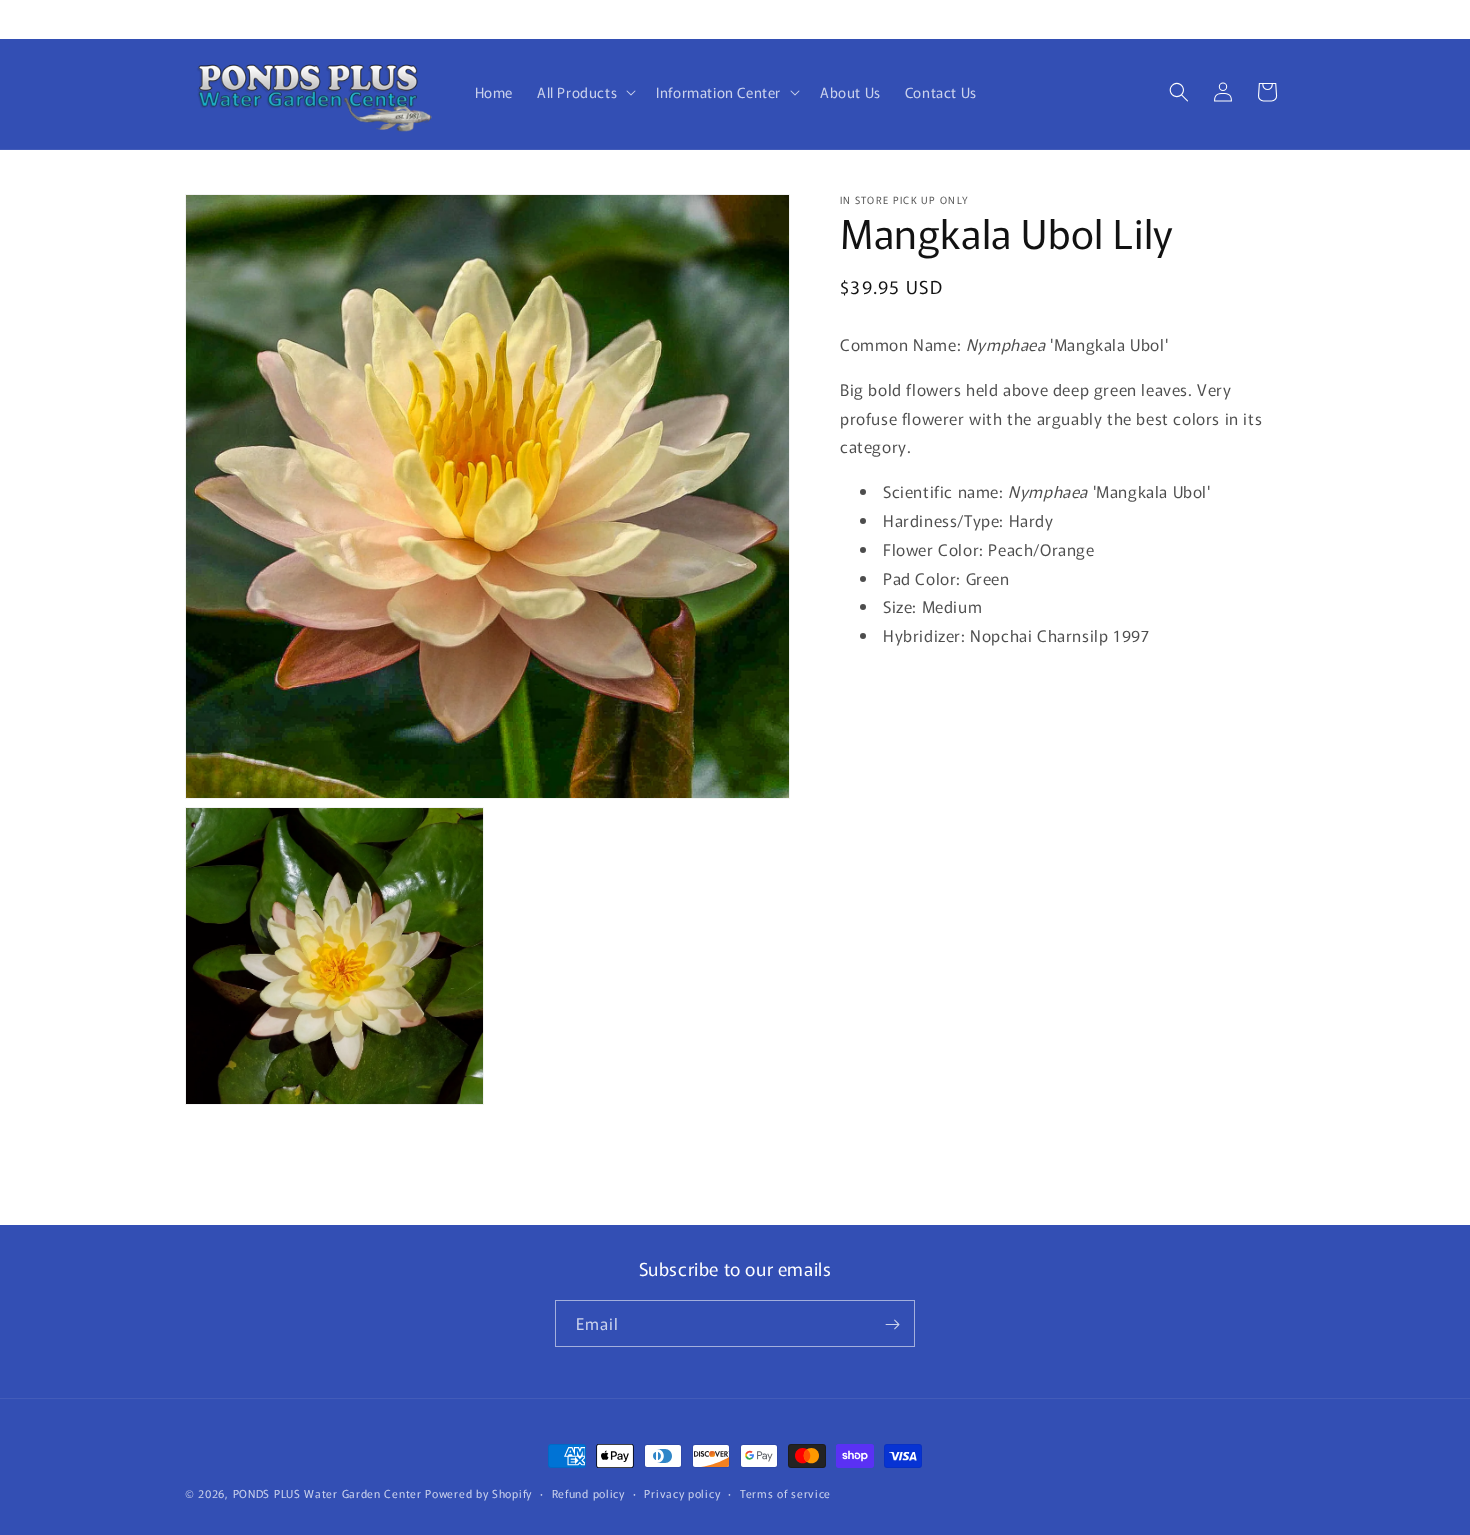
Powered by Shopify (478, 1493)
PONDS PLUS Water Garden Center (327, 1493)
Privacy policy (682, 1492)
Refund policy (588, 1492)
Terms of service (785, 1492)
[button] (584, 92)
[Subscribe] (892, 1324)
